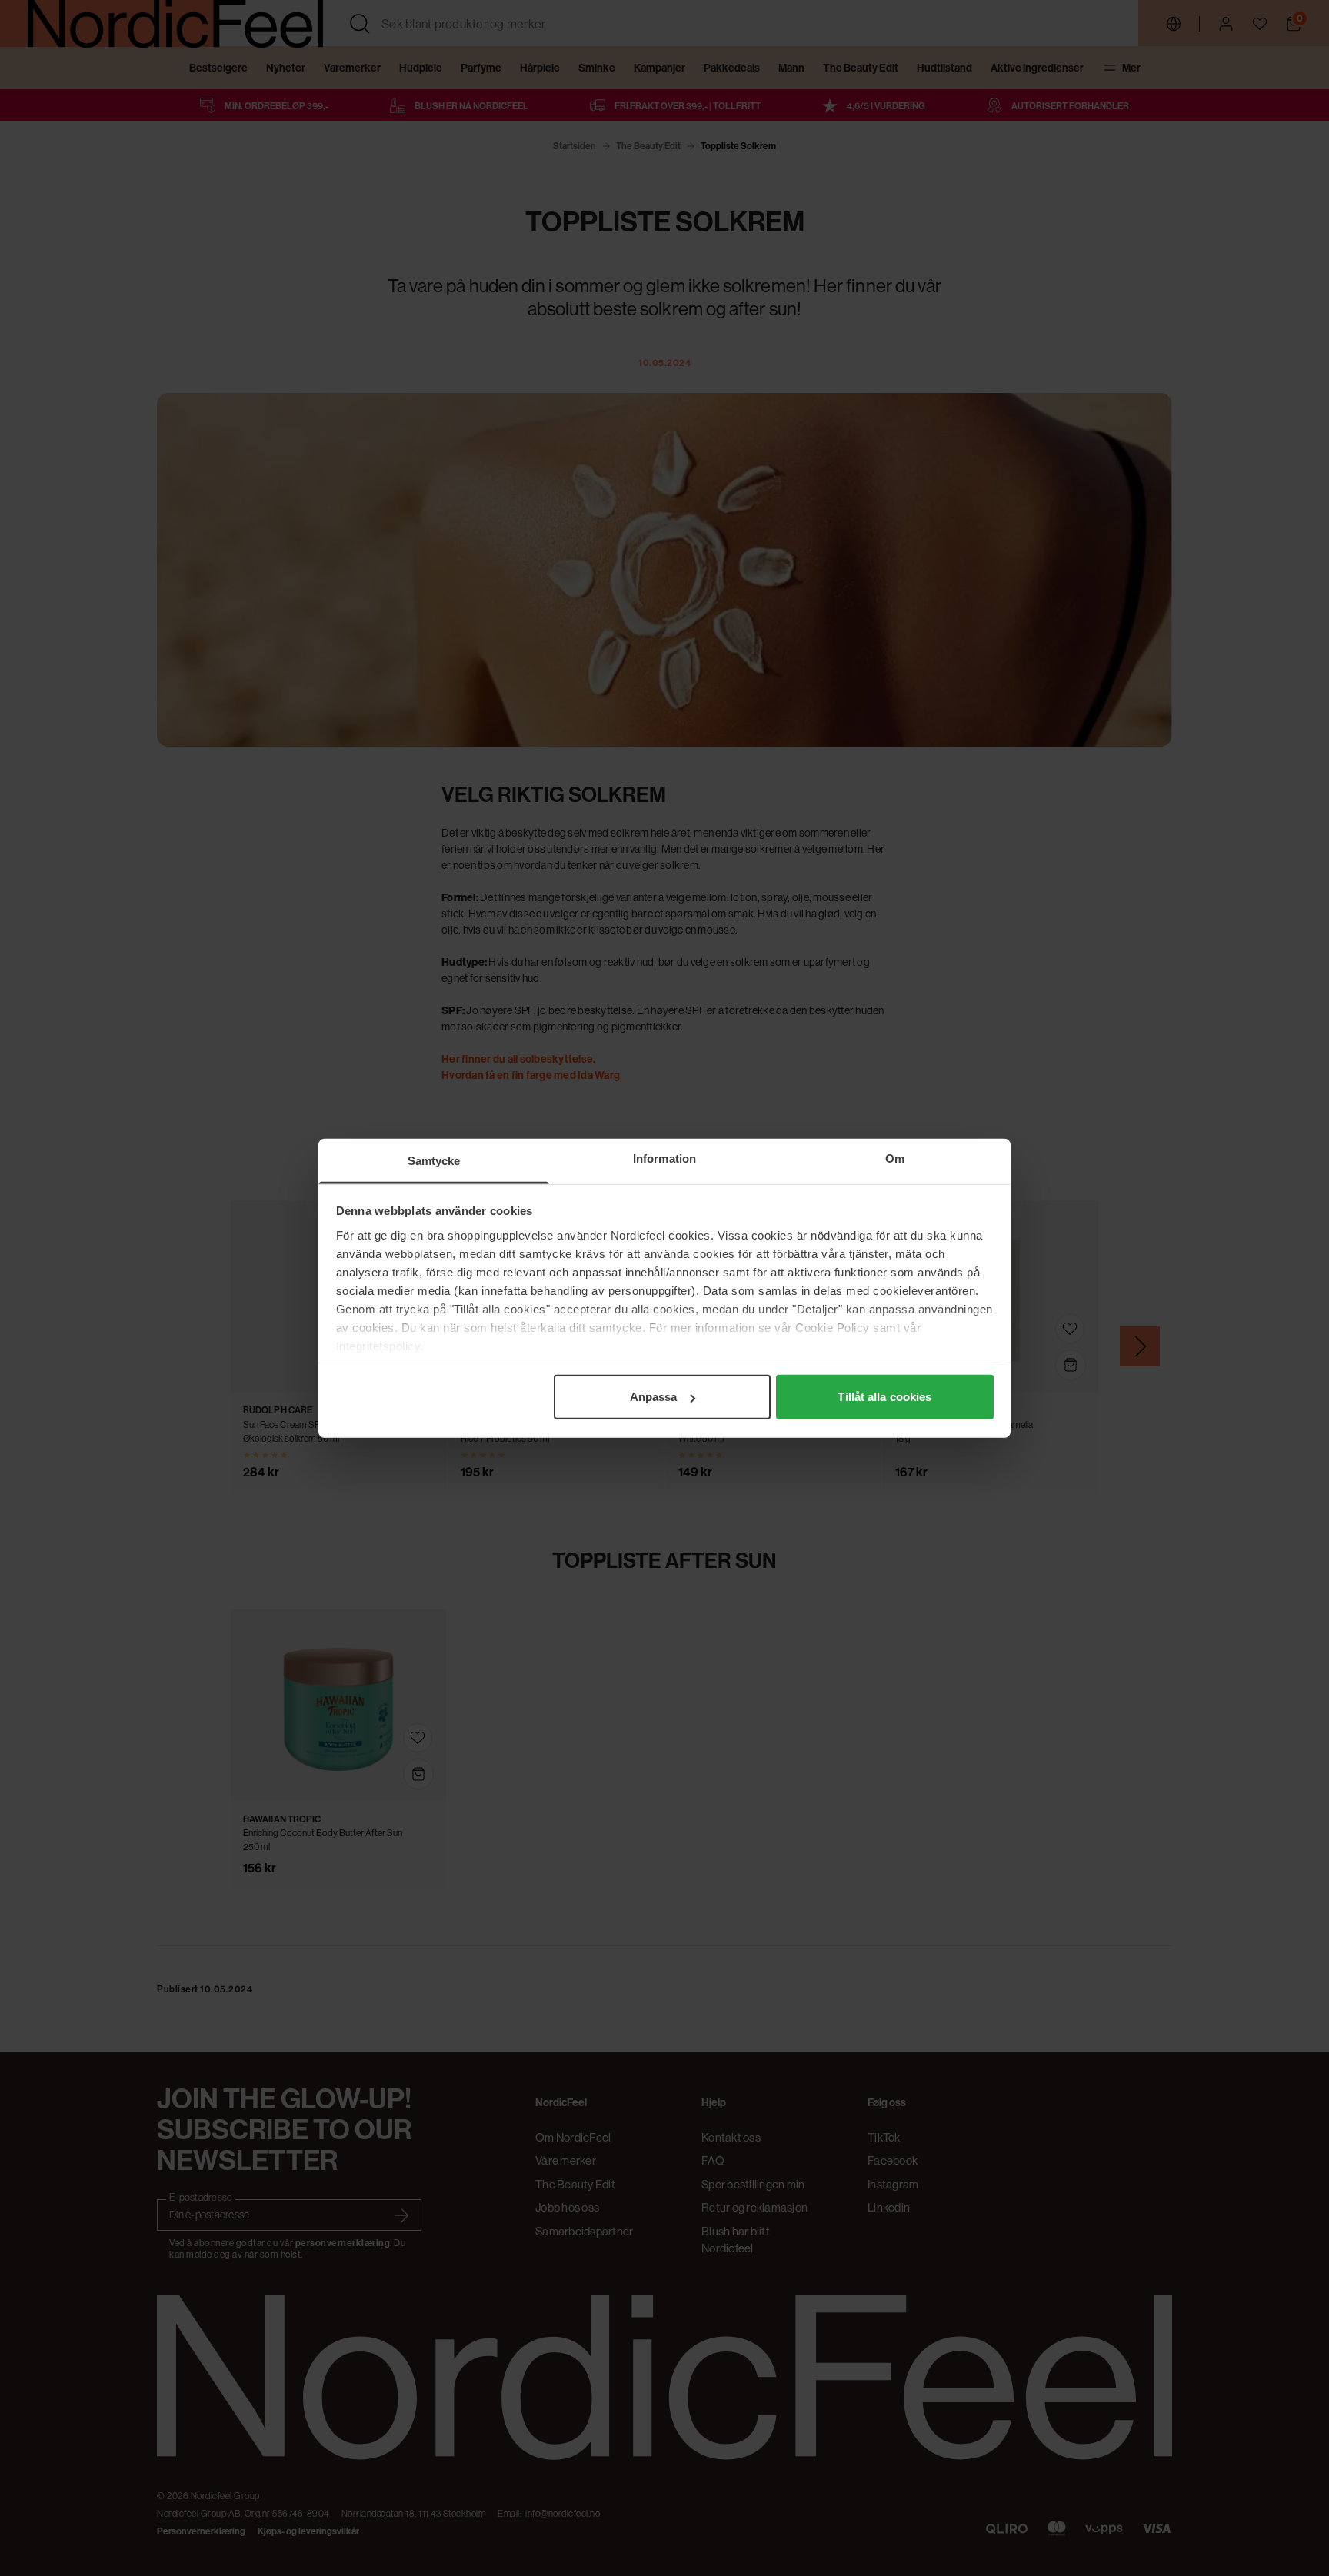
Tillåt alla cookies (884, 1397)
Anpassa (654, 1397)
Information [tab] (664, 1158)
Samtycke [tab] (434, 1161)
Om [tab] (895, 1158)
